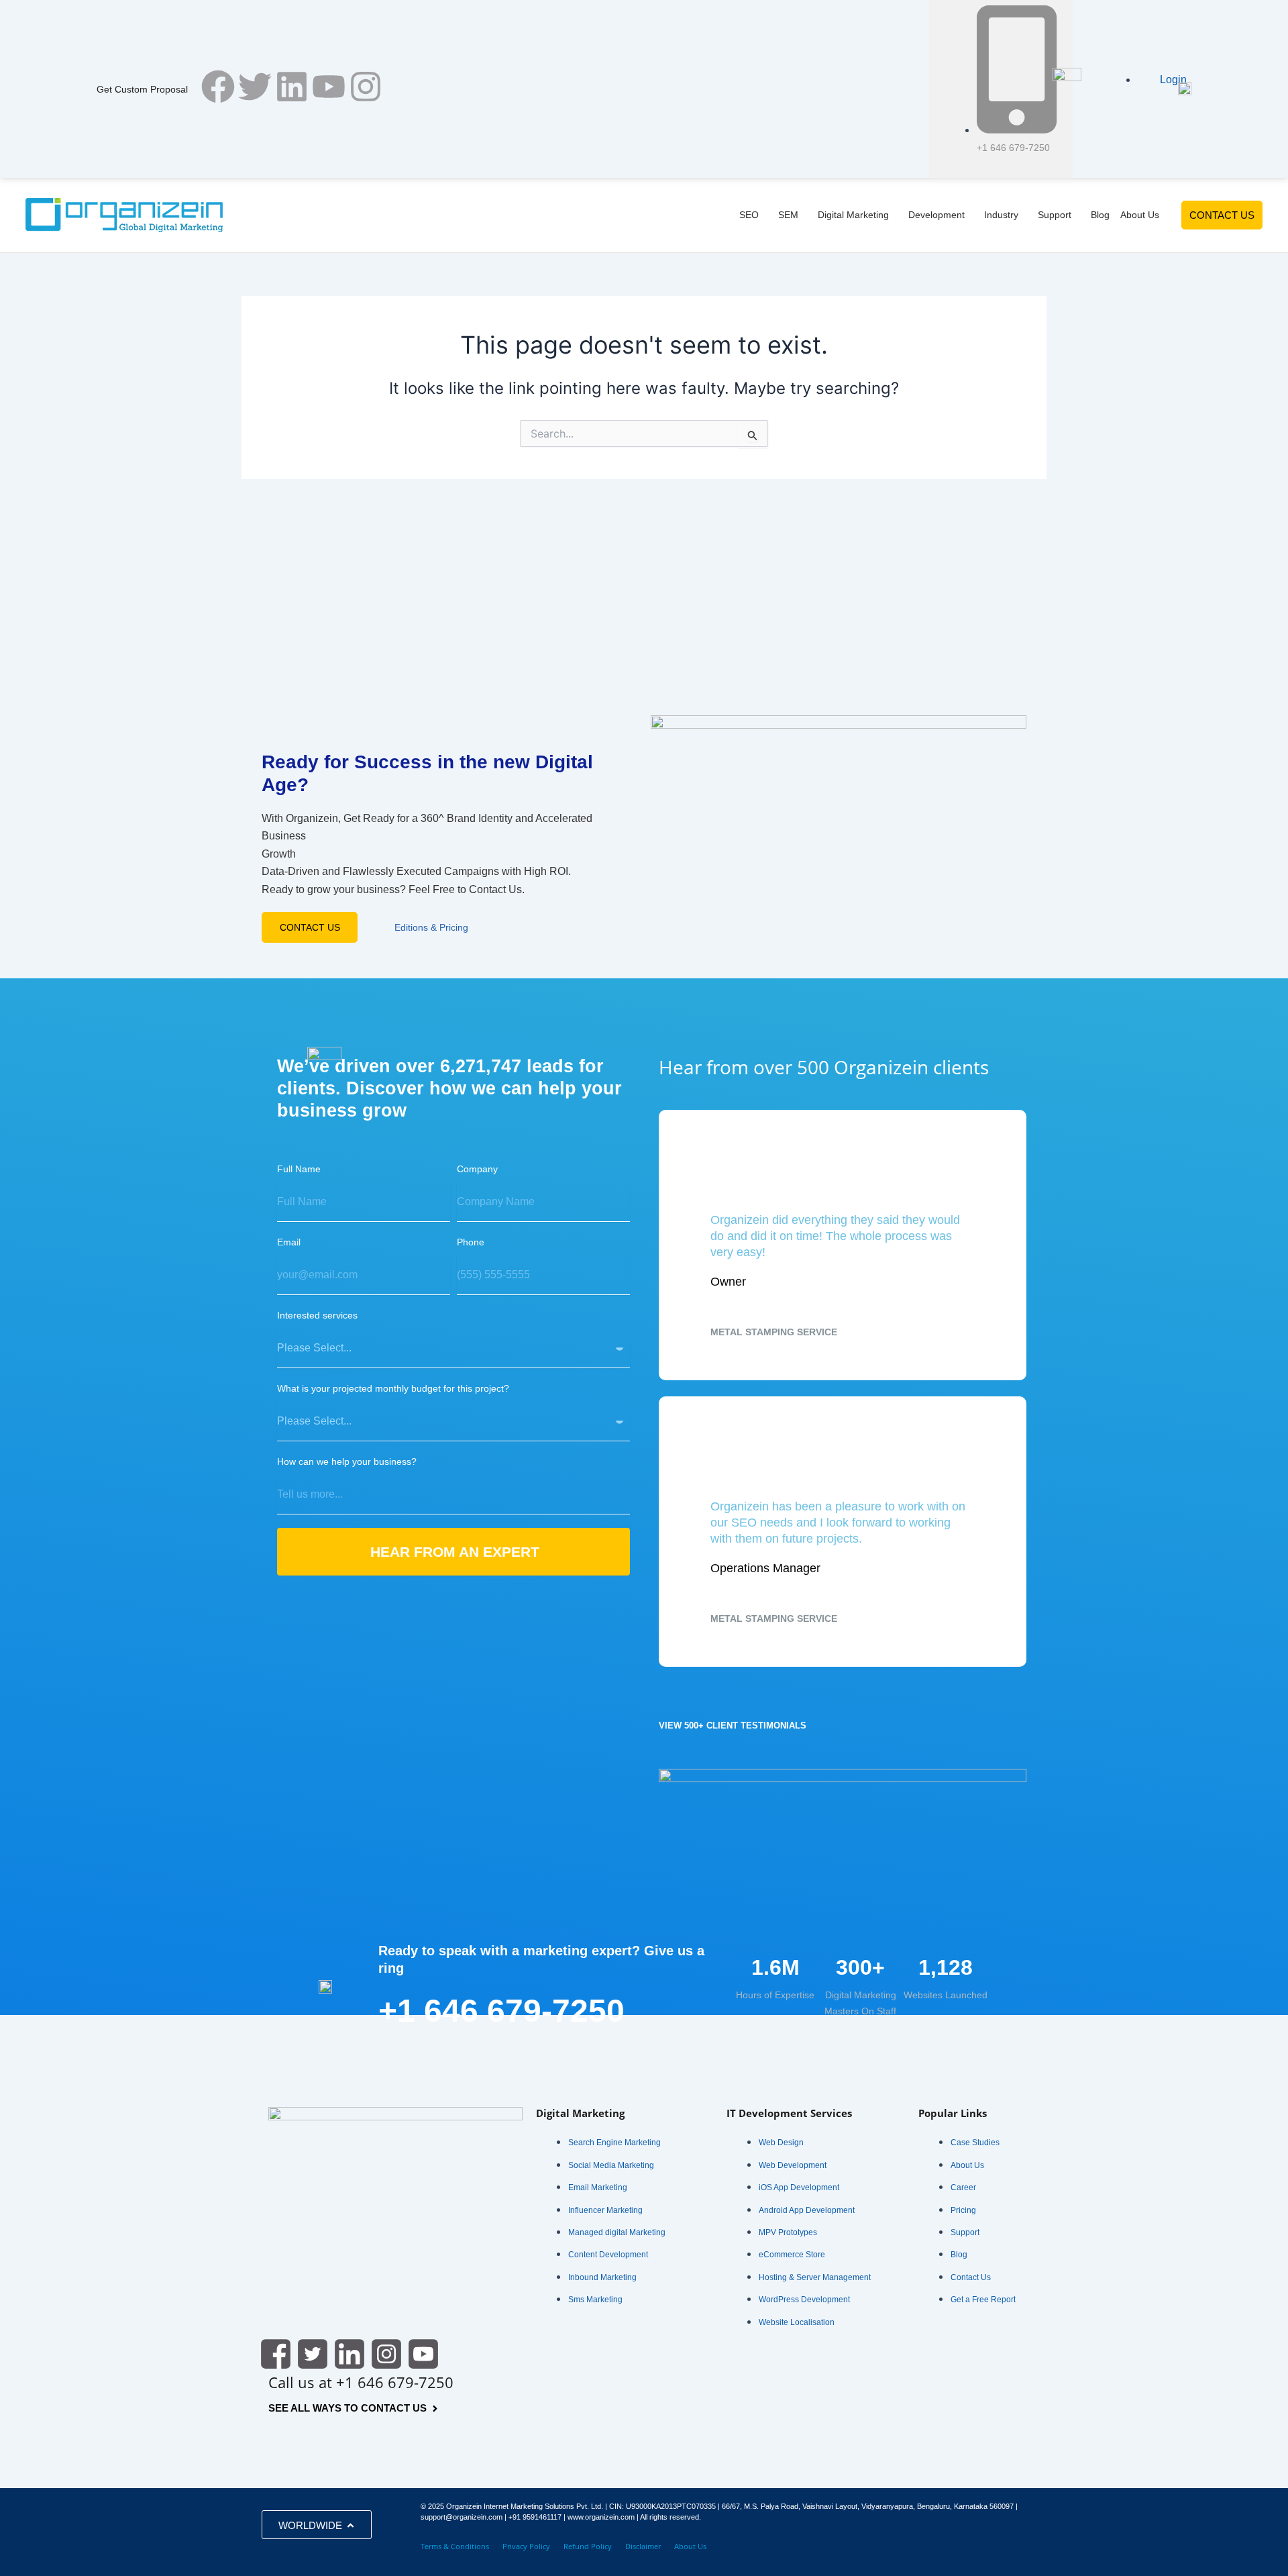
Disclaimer (643, 2546)
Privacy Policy (526, 2546)
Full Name (299, 1169)
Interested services (317, 1315)
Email (289, 1242)
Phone (471, 1242)
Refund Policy (588, 2546)
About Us (690, 2546)
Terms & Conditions (455, 2546)
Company (477, 1169)
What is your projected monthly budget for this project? (393, 1388)
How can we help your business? (347, 1461)
